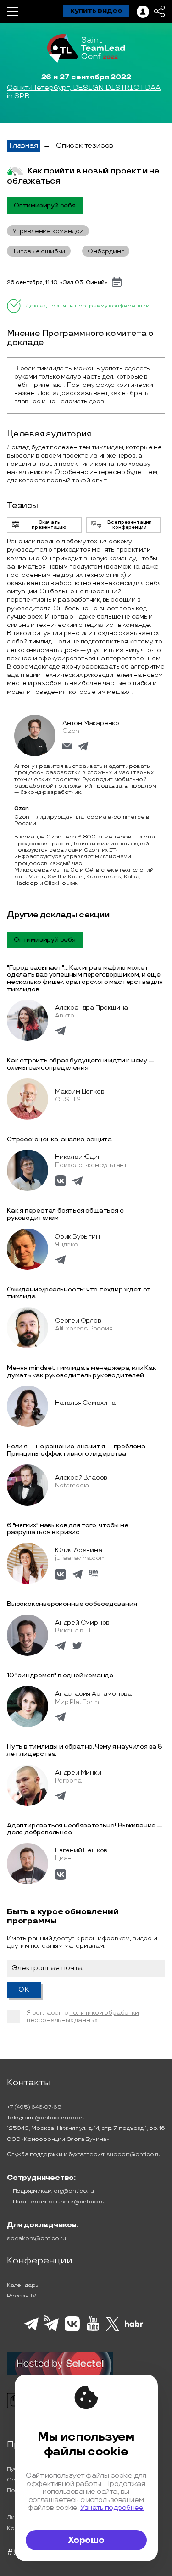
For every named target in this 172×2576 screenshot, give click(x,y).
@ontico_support (60, 2118)
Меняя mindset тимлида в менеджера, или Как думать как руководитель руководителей (82, 1372)
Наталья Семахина (85, 1403)
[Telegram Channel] (52, 2330)
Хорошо (86, 2540)
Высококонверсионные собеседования (72, 1604)
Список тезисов (85, 146)
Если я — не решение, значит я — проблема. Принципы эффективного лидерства (77, 1450)
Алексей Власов (81, 1478)
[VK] (72, 2330)
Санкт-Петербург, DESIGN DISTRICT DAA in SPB (84, 92)
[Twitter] (113, 2330)
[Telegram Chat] (31, 2329)
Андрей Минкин (80, 1773)
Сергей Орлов (78, 1321)
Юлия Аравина (79, 1550)
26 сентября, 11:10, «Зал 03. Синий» (57, 282)
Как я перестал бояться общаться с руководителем (65, 1214)
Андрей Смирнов (82, 1623)
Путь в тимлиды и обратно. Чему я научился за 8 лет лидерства (85, 1750)
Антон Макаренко (91, 723)
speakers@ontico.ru (36, 2238)
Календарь (23, 2285)
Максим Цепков (80, 1092)
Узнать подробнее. (112, 2508)
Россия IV (22, 2296)
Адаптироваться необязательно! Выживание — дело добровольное (85, 1829)
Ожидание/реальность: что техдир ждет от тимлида (79, 1293)
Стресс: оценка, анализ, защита (59, 1139)
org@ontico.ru (74, 2191)
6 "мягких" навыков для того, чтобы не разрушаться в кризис (68, 1529)
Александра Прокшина (92, 1008)
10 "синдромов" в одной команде (60, 1675)
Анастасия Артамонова (93, 1694)
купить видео (96, 11)
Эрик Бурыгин (78, 1237)
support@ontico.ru (134, 2154)
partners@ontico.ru (76, 2202)
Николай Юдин (78, 1157)
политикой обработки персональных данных (83, 2016)
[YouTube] (93, 2330)
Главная (24, 146)
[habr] (134, 2326)
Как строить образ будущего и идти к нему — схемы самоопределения (81, 1064)
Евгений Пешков (81, 1850)
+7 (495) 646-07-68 (34, 2107)
